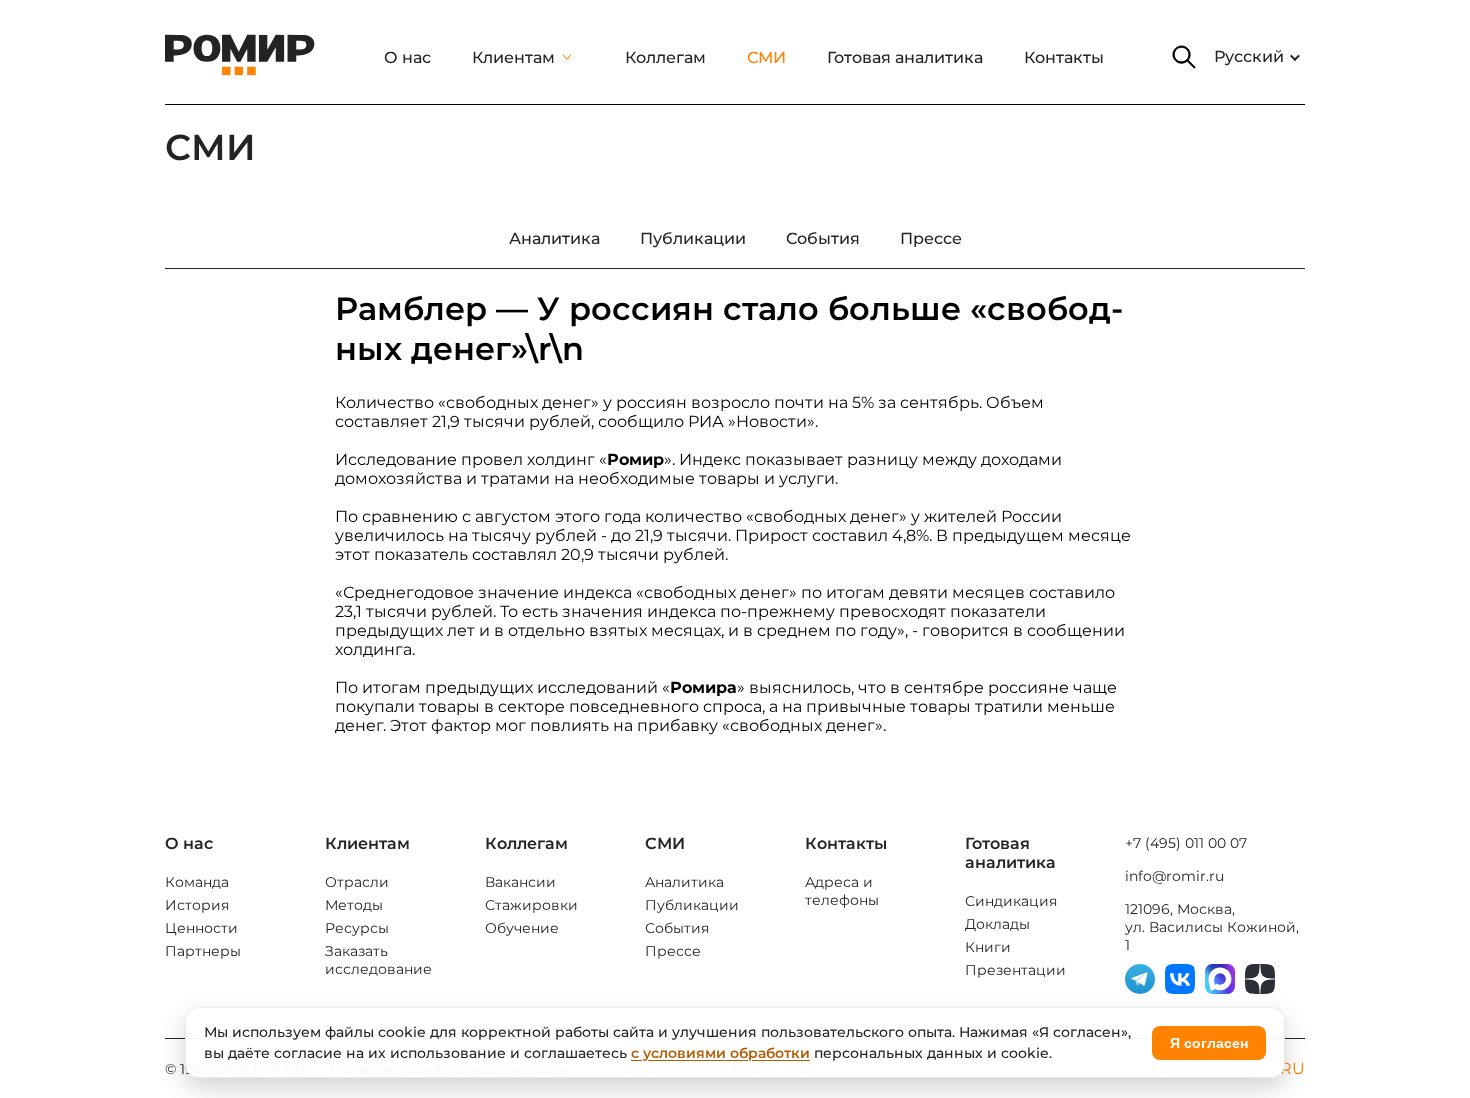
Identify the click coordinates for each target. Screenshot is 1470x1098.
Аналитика (684, 882)
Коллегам (665, 57)
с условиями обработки (720, 1053)
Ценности (201, 928)
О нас (407, 57)
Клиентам (513, 57)
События (677, 928)
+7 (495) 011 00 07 (1186, 843)
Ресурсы (357, 928)
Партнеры (203, 951)
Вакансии (520, 882)
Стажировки (531, 905)
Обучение (522, 928)
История (197, 905)
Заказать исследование (378, 960)
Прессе (673, 951)
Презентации (1015, 970)
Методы (354, 905)
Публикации (692, 905)
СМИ (766, 57)
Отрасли (357, 882)
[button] (1184, 57)
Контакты (1064, 57)
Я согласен (1209, 1043)
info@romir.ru (1174, 876)
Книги (988, 947)
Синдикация (1011, 901)
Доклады (997, 924)
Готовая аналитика (905, 57)
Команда (197, 882)
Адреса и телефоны (842, 891)
